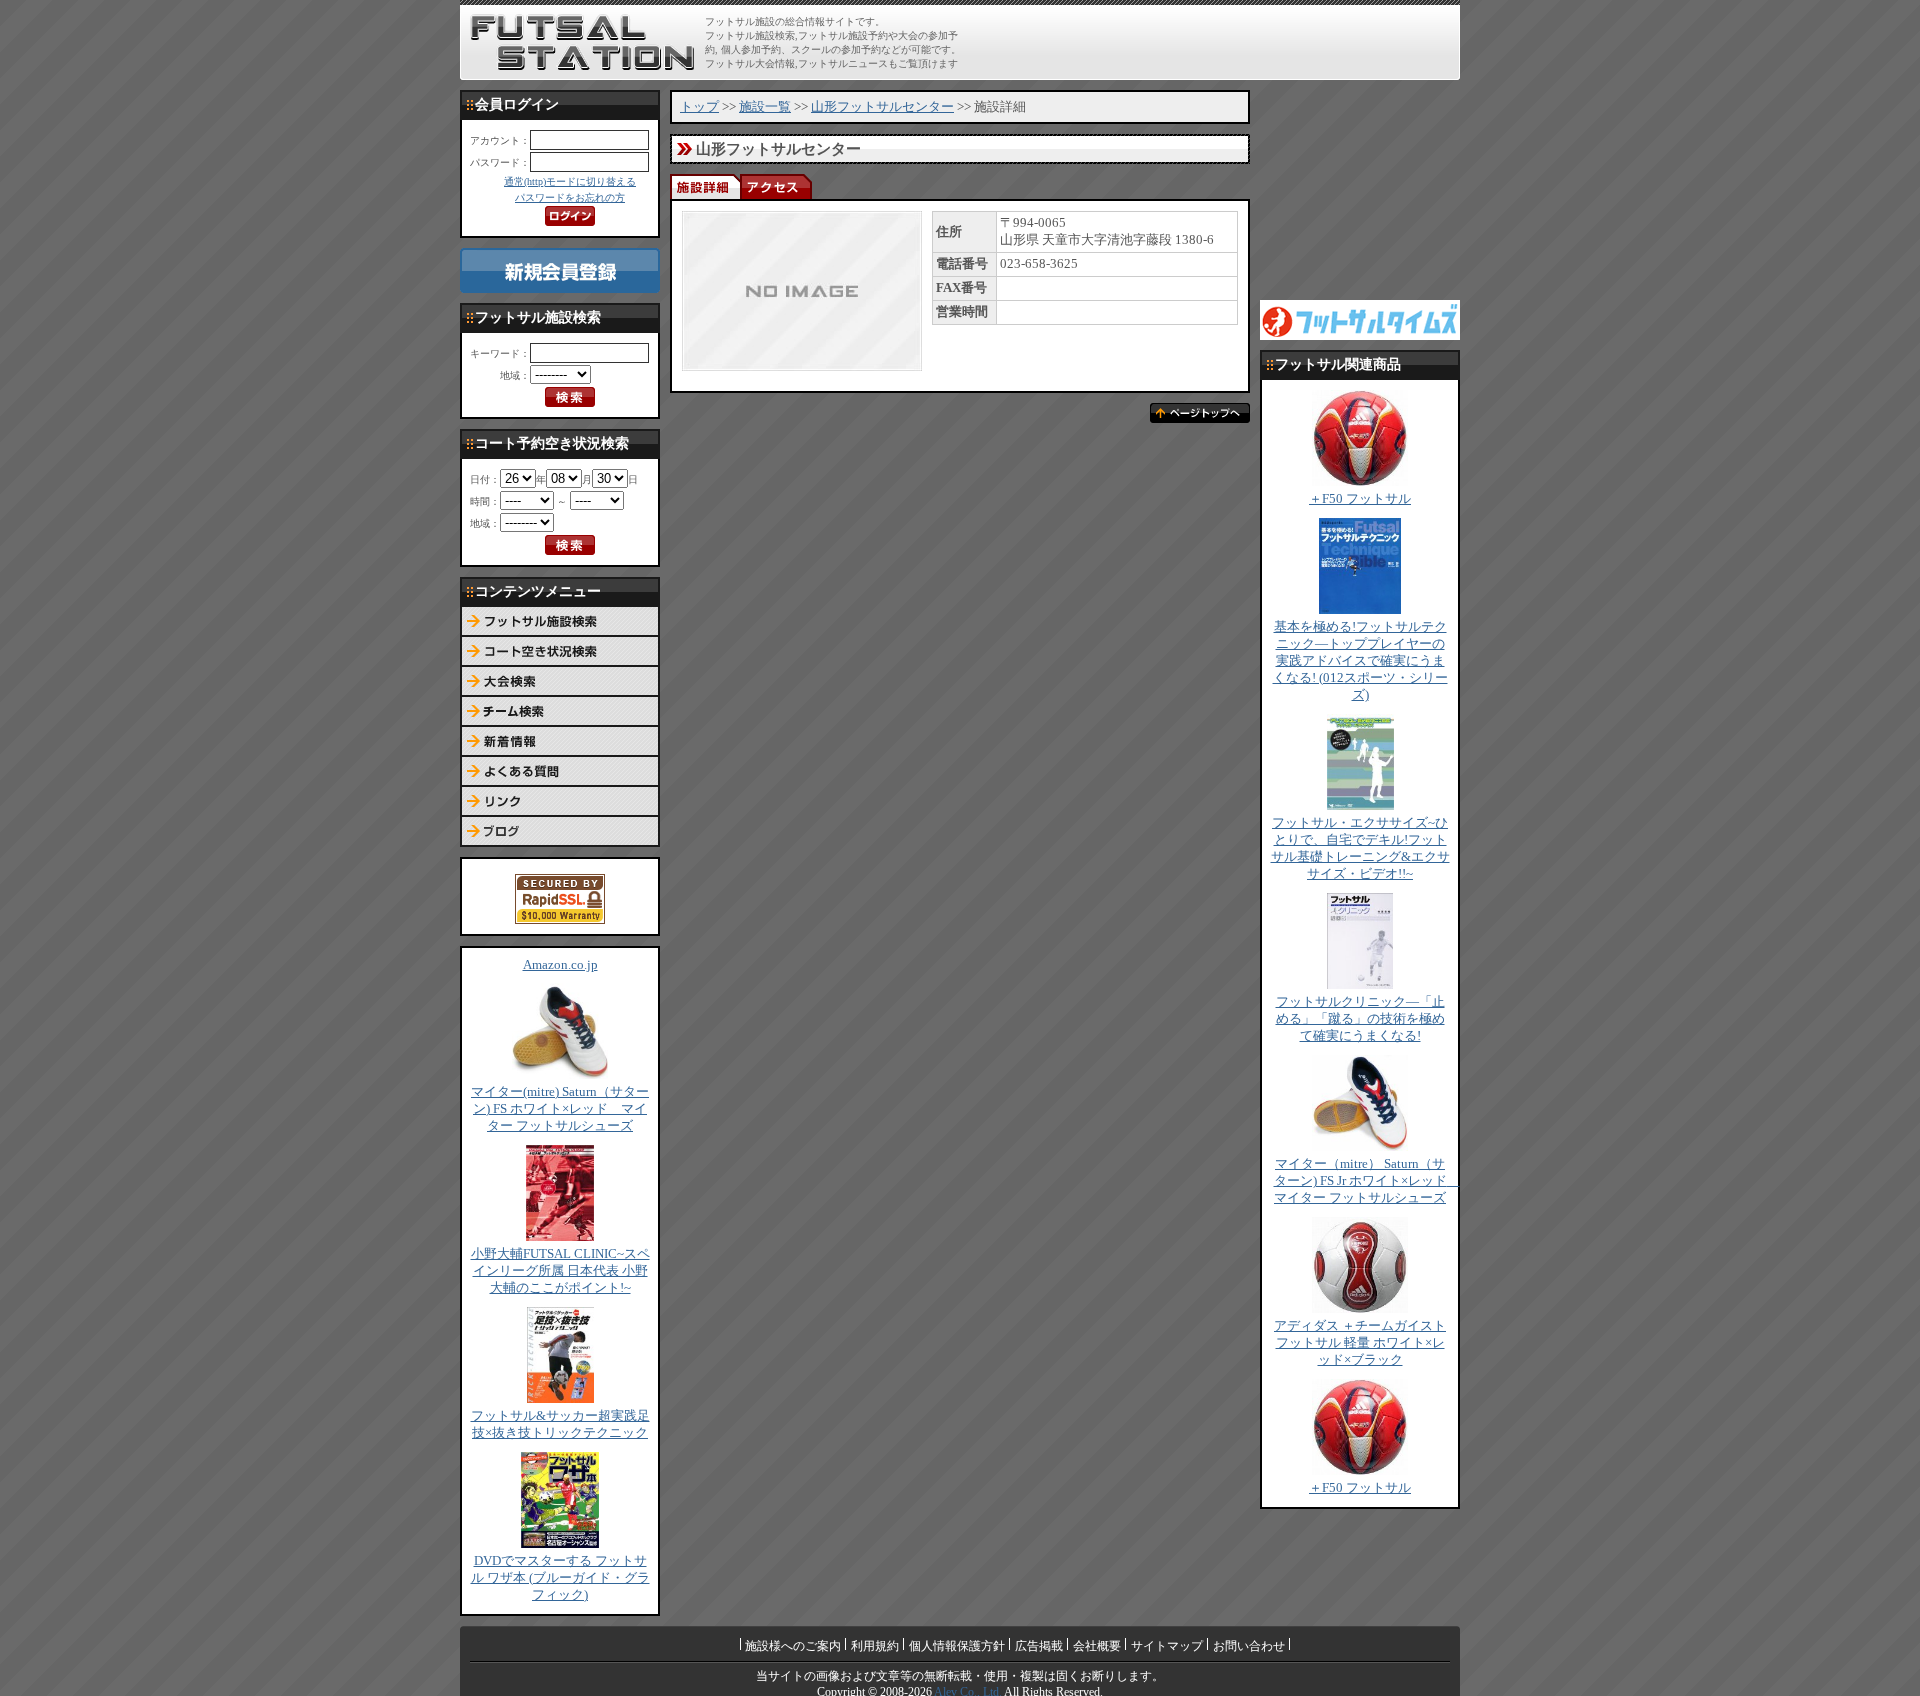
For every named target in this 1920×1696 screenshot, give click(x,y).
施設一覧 (765, 107)
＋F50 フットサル (1360, 499)
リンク (560, 802)
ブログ (560, 832)
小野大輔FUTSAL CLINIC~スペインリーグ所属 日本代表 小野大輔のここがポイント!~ (560, 1271)
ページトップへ (1200, 413)
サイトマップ (1167, 1646)
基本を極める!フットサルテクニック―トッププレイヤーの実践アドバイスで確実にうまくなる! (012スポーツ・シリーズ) (1360, 661)
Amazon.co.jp (560, 965)
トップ (699, 107)
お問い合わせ (1249, 1646)
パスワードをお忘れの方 (570, 197)
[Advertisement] (1221, 42)
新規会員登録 (560, 270)
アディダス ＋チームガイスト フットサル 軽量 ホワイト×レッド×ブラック (1360, 1343)
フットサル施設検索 (560, 622)
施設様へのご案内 (793, 1646)
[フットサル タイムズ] (1360, 319)
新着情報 (560, 742)
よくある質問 (560, 772)
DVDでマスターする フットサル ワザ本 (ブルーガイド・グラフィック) (560, 1578)
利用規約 (875, 1646)
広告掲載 (1039, 1646)
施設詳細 (705, 186)
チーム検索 (560, 712)
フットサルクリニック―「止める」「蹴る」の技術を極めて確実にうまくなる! (1360, 1019)
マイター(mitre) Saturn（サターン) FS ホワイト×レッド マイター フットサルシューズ (560, 1109)
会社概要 (1097, 1646)
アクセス (775, 186)
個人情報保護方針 (957, 1646)
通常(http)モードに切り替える (570, 181)
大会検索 (560, 682)
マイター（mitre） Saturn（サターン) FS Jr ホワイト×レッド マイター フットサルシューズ (1367, 1181)
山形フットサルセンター (882, 107)
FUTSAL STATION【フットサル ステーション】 (582, 43)
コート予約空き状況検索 (560, 652)
